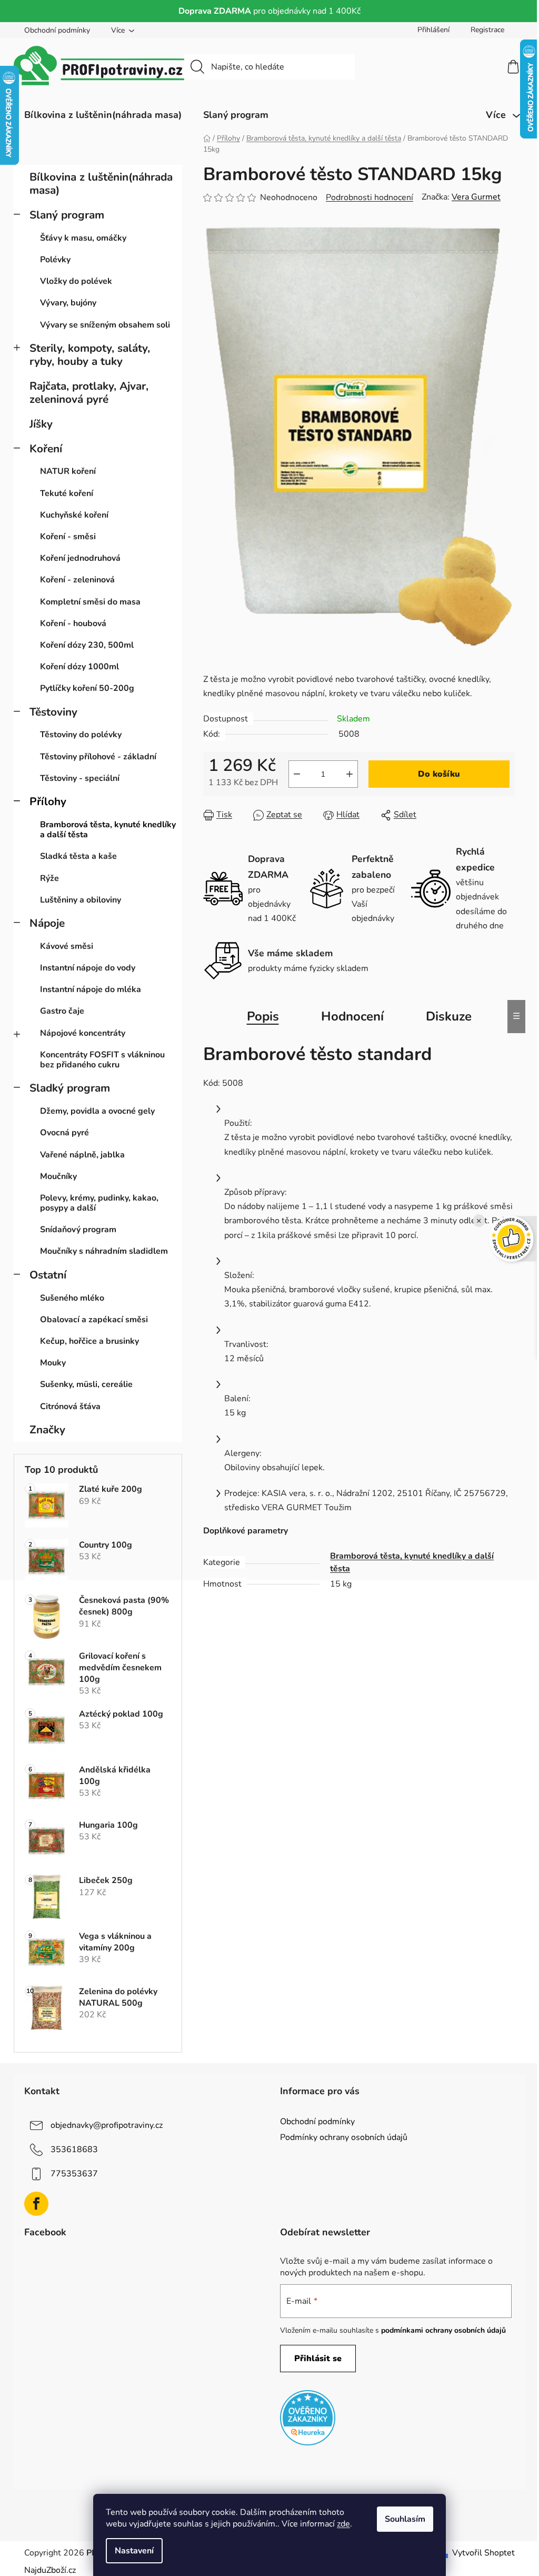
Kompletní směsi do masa (90, 602)
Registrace (487, 30)
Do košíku (439, 774)
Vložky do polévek (76, 281)
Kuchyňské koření (74, 515)
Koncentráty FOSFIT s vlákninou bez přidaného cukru (102, 1060)
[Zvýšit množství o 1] (350, 774)
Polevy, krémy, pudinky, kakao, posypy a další (99, 1203)
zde (343, 2524)
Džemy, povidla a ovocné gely (97, 1111)
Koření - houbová (73, 623)
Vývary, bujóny (68, 303)
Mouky (53, 1363)
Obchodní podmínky (57, 30)
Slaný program (67, 215)
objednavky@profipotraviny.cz (107, 2125)
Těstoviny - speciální (80, 778)
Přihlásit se (318, 2359)
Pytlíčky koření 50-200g (87, 688)
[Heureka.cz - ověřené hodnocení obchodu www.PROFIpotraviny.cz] (308, 2418)
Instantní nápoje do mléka (91, 989)
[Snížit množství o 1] (297, 774)
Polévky (55, 260)
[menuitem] (103, 115)
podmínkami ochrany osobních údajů (443, 2330)
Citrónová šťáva (70, 1406)
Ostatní (48, 1275)
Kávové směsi (67, 946)
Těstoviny (53, 712)
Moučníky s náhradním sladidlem (104, 1251)
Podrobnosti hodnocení (370, 197)
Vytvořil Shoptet (483, 2553)
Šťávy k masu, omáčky (83, 238)
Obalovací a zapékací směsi (94, 1320)
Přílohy (48, 801)
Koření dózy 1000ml (79, 667)
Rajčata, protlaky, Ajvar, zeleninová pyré (89, 393)
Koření (46, 449)
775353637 (74, 2174)
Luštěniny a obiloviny (81, 900)
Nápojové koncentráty (83, 1033)
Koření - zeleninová (77, 580)
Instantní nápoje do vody (88, 968)
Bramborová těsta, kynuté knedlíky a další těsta (108, 830)
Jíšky (41, 424)
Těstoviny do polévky (81, 735)
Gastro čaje (62, 1011)
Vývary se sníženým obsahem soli (105, 325)
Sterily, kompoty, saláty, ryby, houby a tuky (90, 355)
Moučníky (58, 1176)
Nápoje (47, 923)
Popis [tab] (263, 1016)
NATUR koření (68, 471)
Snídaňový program (78, 1230)
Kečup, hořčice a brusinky (89, 1341)
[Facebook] (36, 2204)
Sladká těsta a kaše (78, 856)
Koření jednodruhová (80, 558)
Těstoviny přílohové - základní (98, 757)
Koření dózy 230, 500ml (87, 645)
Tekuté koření (67, 493)
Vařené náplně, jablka (82, 1155)
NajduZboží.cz (50, 2570)
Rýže (49, 878)
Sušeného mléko (72, 1298)
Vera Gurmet (476, 197)
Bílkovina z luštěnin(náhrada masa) (101, 184)
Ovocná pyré (64, 1133)
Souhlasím (405, 2519)
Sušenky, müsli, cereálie (86, 1384)
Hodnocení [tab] (352, 1016)
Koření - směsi (68, 537)
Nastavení (134, 2551)
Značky (47, 1430)
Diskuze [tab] (449, 1016)
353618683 (74, 2149)
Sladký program (70, 1088)
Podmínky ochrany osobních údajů (344, 2137)
